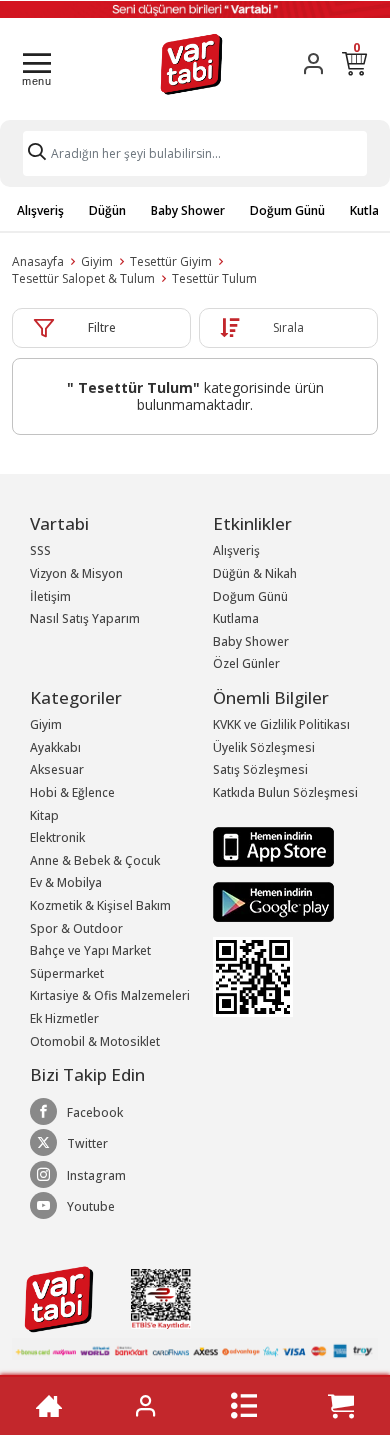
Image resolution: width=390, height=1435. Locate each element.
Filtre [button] (102, 327)
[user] (313, 63)
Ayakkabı (55, 747)
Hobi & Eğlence (72, 792)
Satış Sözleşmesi (260, 769)
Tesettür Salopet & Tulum (83, 278)
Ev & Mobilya (66, 882)
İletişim (50, 596)
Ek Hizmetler (64, 1018)
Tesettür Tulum (214, 278)
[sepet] (341, 1406)
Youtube (91, 1206)
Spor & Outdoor (76, 928)
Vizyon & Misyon (76, 573)
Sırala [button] (288, 327)
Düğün (107, 210)
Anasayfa (38, 261)
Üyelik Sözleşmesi (264, 747)
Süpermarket (67, 973)
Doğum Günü (287, 210)
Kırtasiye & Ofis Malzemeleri (110, 995)
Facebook (95, 1112)
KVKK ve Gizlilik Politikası (281, 724)
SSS (40, 550)
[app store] (273, 845)
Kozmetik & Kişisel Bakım (100, 905)
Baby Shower (188, 210)
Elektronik (57, 837)
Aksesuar (57, 769)
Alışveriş (40, 210)
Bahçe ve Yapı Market (90, 950)
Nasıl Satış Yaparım (85, 618)
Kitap (44, 815)
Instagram (96, 1175)
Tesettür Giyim (171, 261)
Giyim (97, 261)
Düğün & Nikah (255, 573)
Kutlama (236, 618)
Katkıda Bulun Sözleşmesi (285, 792)
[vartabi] (191, 63)
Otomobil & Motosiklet (95, 1041)
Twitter (87, 1143)
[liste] (244, 1406)
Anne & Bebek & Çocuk (95, 860)
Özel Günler (246, 663)
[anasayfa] (49, 1406)
